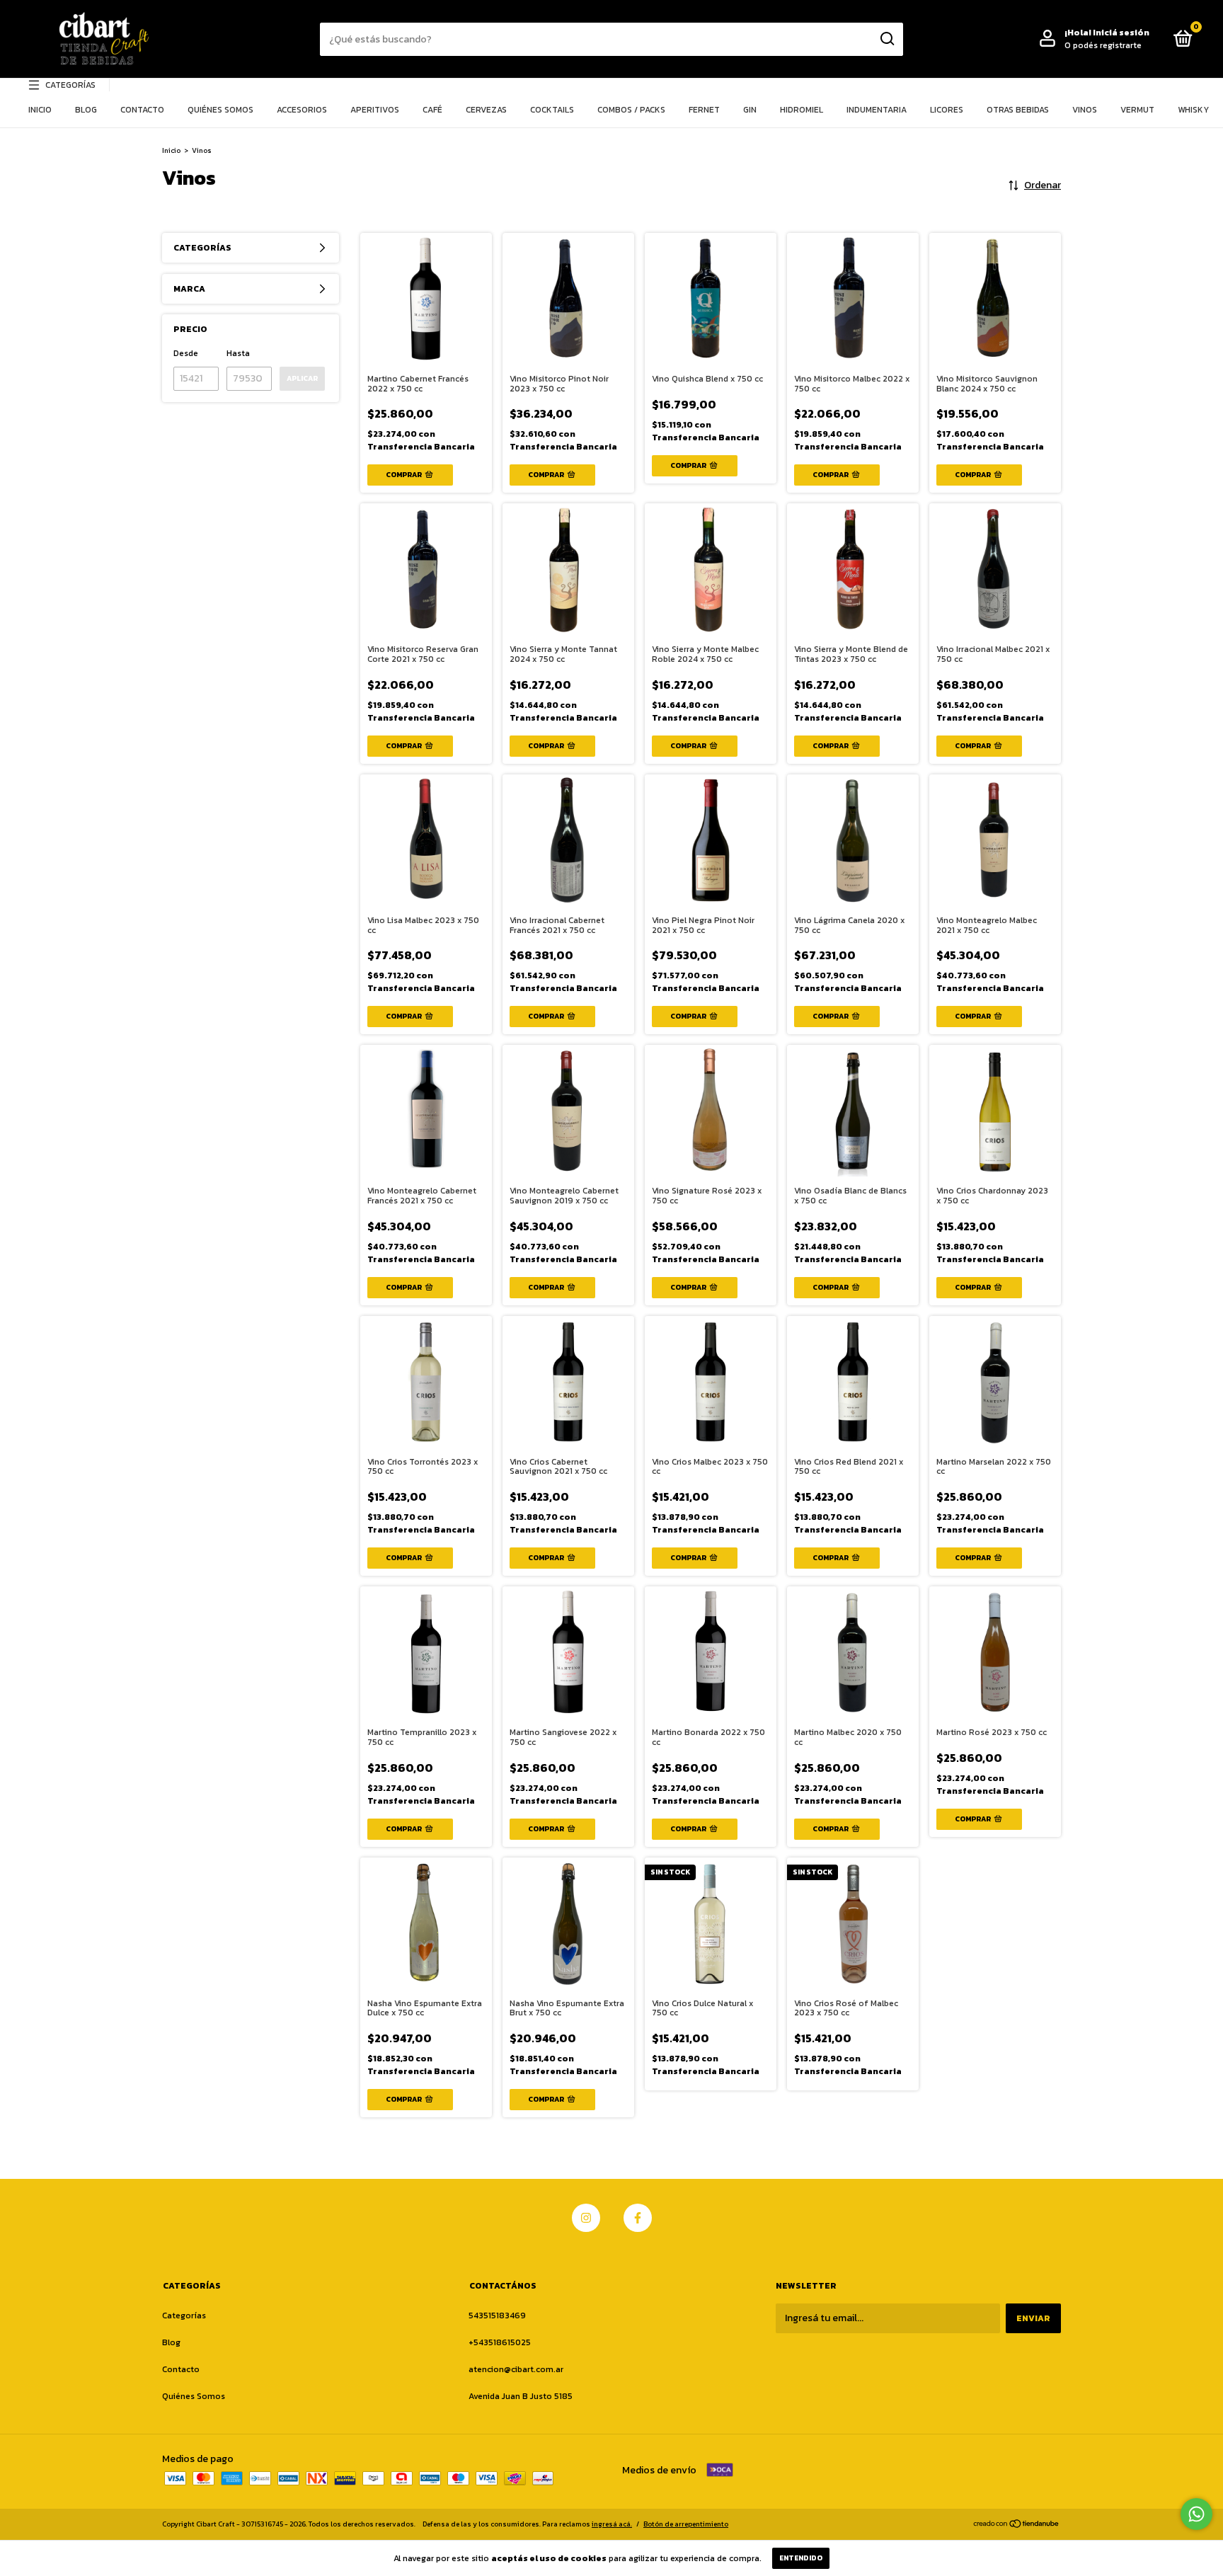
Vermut (1137, 110)
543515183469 (497, 2315)
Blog (86, 110)
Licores (947, 110)
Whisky (1193, 110)
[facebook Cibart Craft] (638, 2218)
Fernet (704, 110)
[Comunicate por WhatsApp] (1196, 2514)
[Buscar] (886, 39)
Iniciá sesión (1121, 33)
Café (432, 110)
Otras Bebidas (1018, 110)
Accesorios (302, 110)
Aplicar (302, 378)
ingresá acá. (612, 2524)
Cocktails (552, 110)
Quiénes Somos (220, 110)
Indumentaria (877, 110)
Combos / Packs (631, 110)
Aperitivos (375, 110)
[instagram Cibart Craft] (586, 2218)
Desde (186, 353)
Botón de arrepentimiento (686, 2524)
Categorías (70, 85)
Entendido (801, 2558)
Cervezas (486, 110)
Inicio (40, 110)
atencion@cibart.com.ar (516, 2369)
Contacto (142, 110)
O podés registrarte (1103, 45)
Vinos (1085, 110)
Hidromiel (802, 110)
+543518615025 (500, 2342)
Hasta (238, 353)
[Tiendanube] (1017, 2525)
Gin (750, 110)
